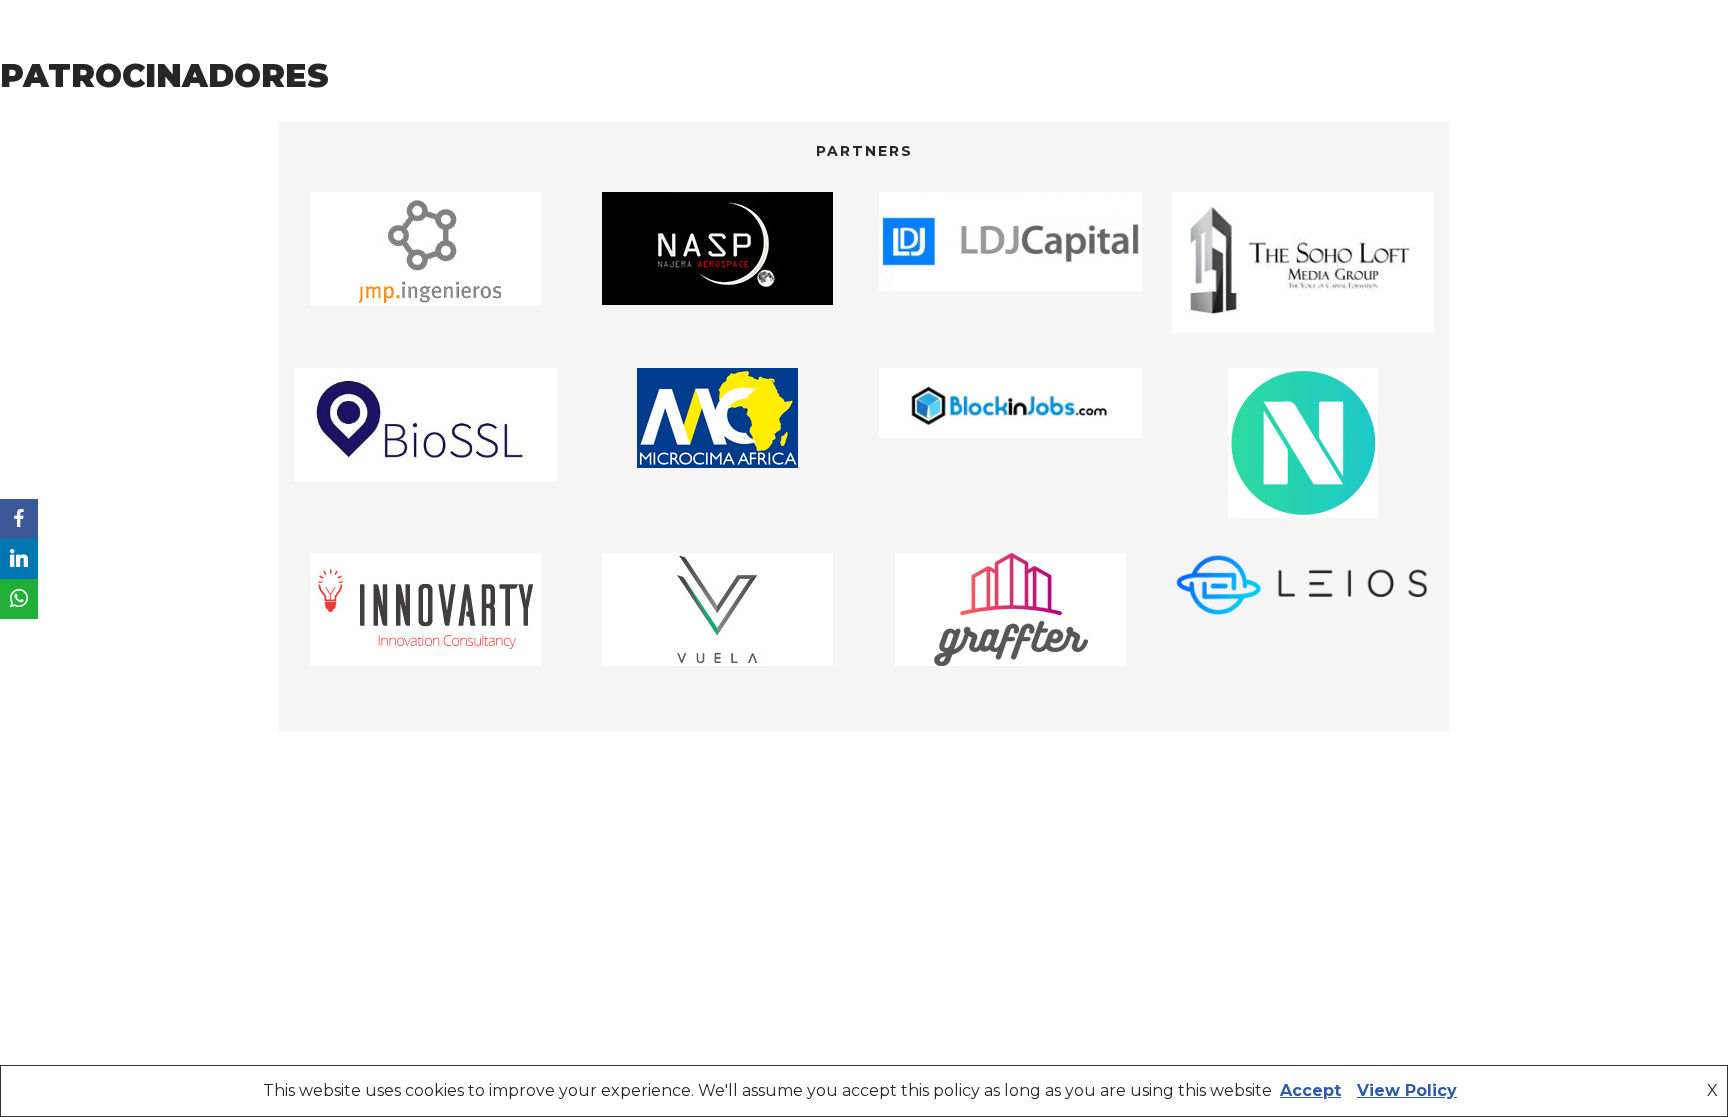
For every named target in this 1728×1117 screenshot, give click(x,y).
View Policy (1407, 1090)
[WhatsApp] (19, 599)
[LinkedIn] (19, 559)
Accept (1310, 1090)
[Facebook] (19, 519)
